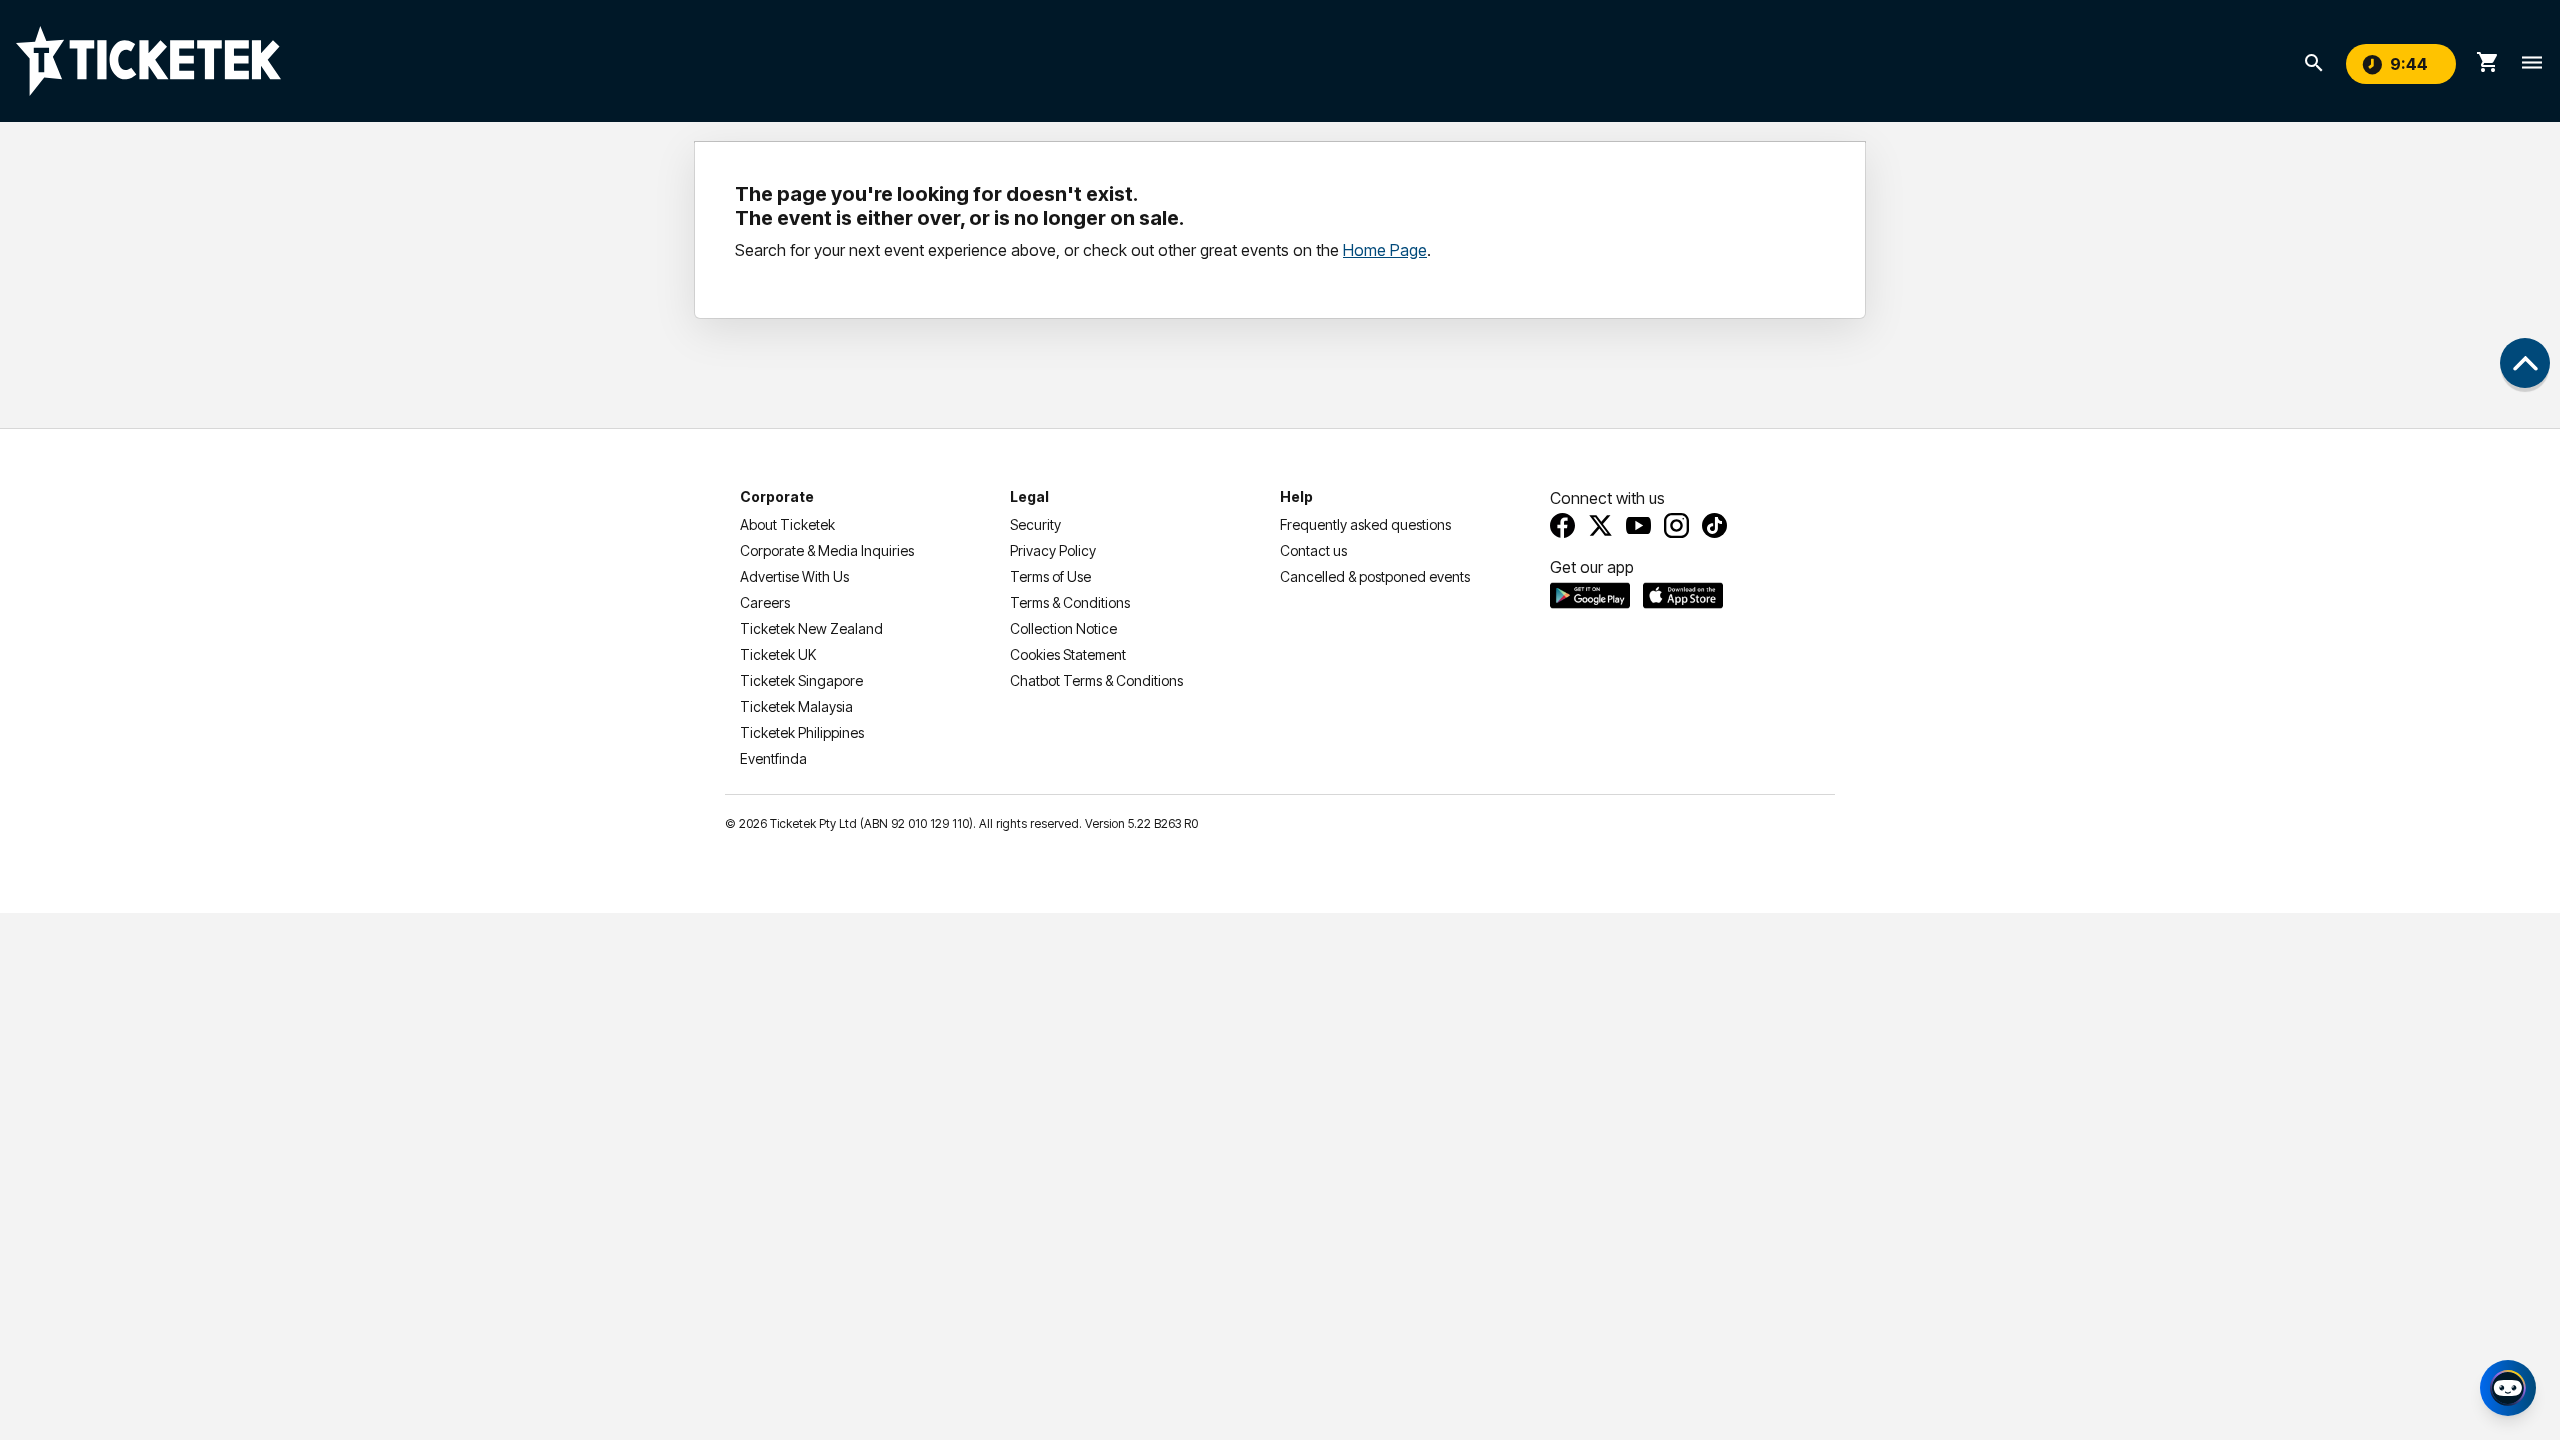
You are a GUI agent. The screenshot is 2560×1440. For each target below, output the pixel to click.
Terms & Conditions (1070, 602)
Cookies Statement (1068, 654)
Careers (765, 602)
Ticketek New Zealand (811, 628)
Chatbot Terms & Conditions (1096, 680)
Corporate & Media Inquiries (827, 550)
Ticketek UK (778, 654)
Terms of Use (1050, 576)
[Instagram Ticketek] (1676, 525)
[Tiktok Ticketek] (1714, 525)
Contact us (1313, 550)
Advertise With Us (794, 576)
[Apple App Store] (1683, 595)
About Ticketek (787, 524)
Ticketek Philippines (802, 732)
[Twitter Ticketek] (1600, 525)
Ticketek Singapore (801, 680)
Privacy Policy (1053, 550)
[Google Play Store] (1590, 595)
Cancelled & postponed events (1375, 576)
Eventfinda (773, 758)
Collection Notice (1063, 628)
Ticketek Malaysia (796, 706)
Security (1035, 524)
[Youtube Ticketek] (1638, 525)
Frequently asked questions (1365, 524)
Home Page (1385, 250)
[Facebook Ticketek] (1562, 525)
